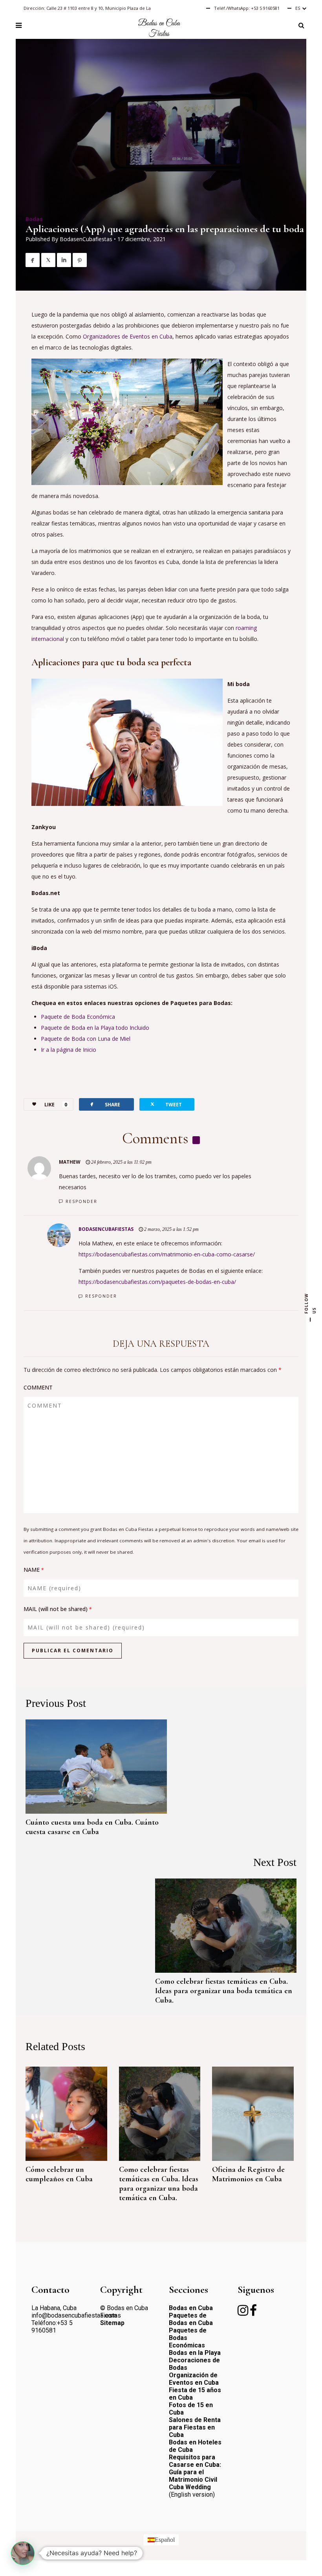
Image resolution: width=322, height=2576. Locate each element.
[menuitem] (161, 2540)
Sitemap (112, 2323)
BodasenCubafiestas (86, 239)
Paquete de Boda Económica (78, 1017)
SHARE (104, 1104)
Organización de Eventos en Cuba (194, 2379)
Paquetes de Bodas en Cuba (191, 2319)
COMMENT (38, 1387)
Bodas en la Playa (195, 2353)
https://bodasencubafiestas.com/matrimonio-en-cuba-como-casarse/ (167, 1254)
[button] (23, 2553)
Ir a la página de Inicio (69, 1050)
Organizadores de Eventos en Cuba (128, 336)
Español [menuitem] (165, 2540)
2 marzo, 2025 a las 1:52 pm (171, 1229)
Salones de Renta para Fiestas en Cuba (195, 2427)
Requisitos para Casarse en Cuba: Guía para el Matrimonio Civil (195, 2468)
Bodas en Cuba (191, 2308)
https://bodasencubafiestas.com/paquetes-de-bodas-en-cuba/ (157, 1282)
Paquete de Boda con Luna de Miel (86, 1039)
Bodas (34, 219)
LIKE (56, 1105)
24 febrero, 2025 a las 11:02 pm (121, 1162)
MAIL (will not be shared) (58, 1609)
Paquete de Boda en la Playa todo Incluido (95, 1028)
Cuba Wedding (190, 2487)
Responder (81, 1201)
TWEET (166, 1104)
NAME (34, 1570)
